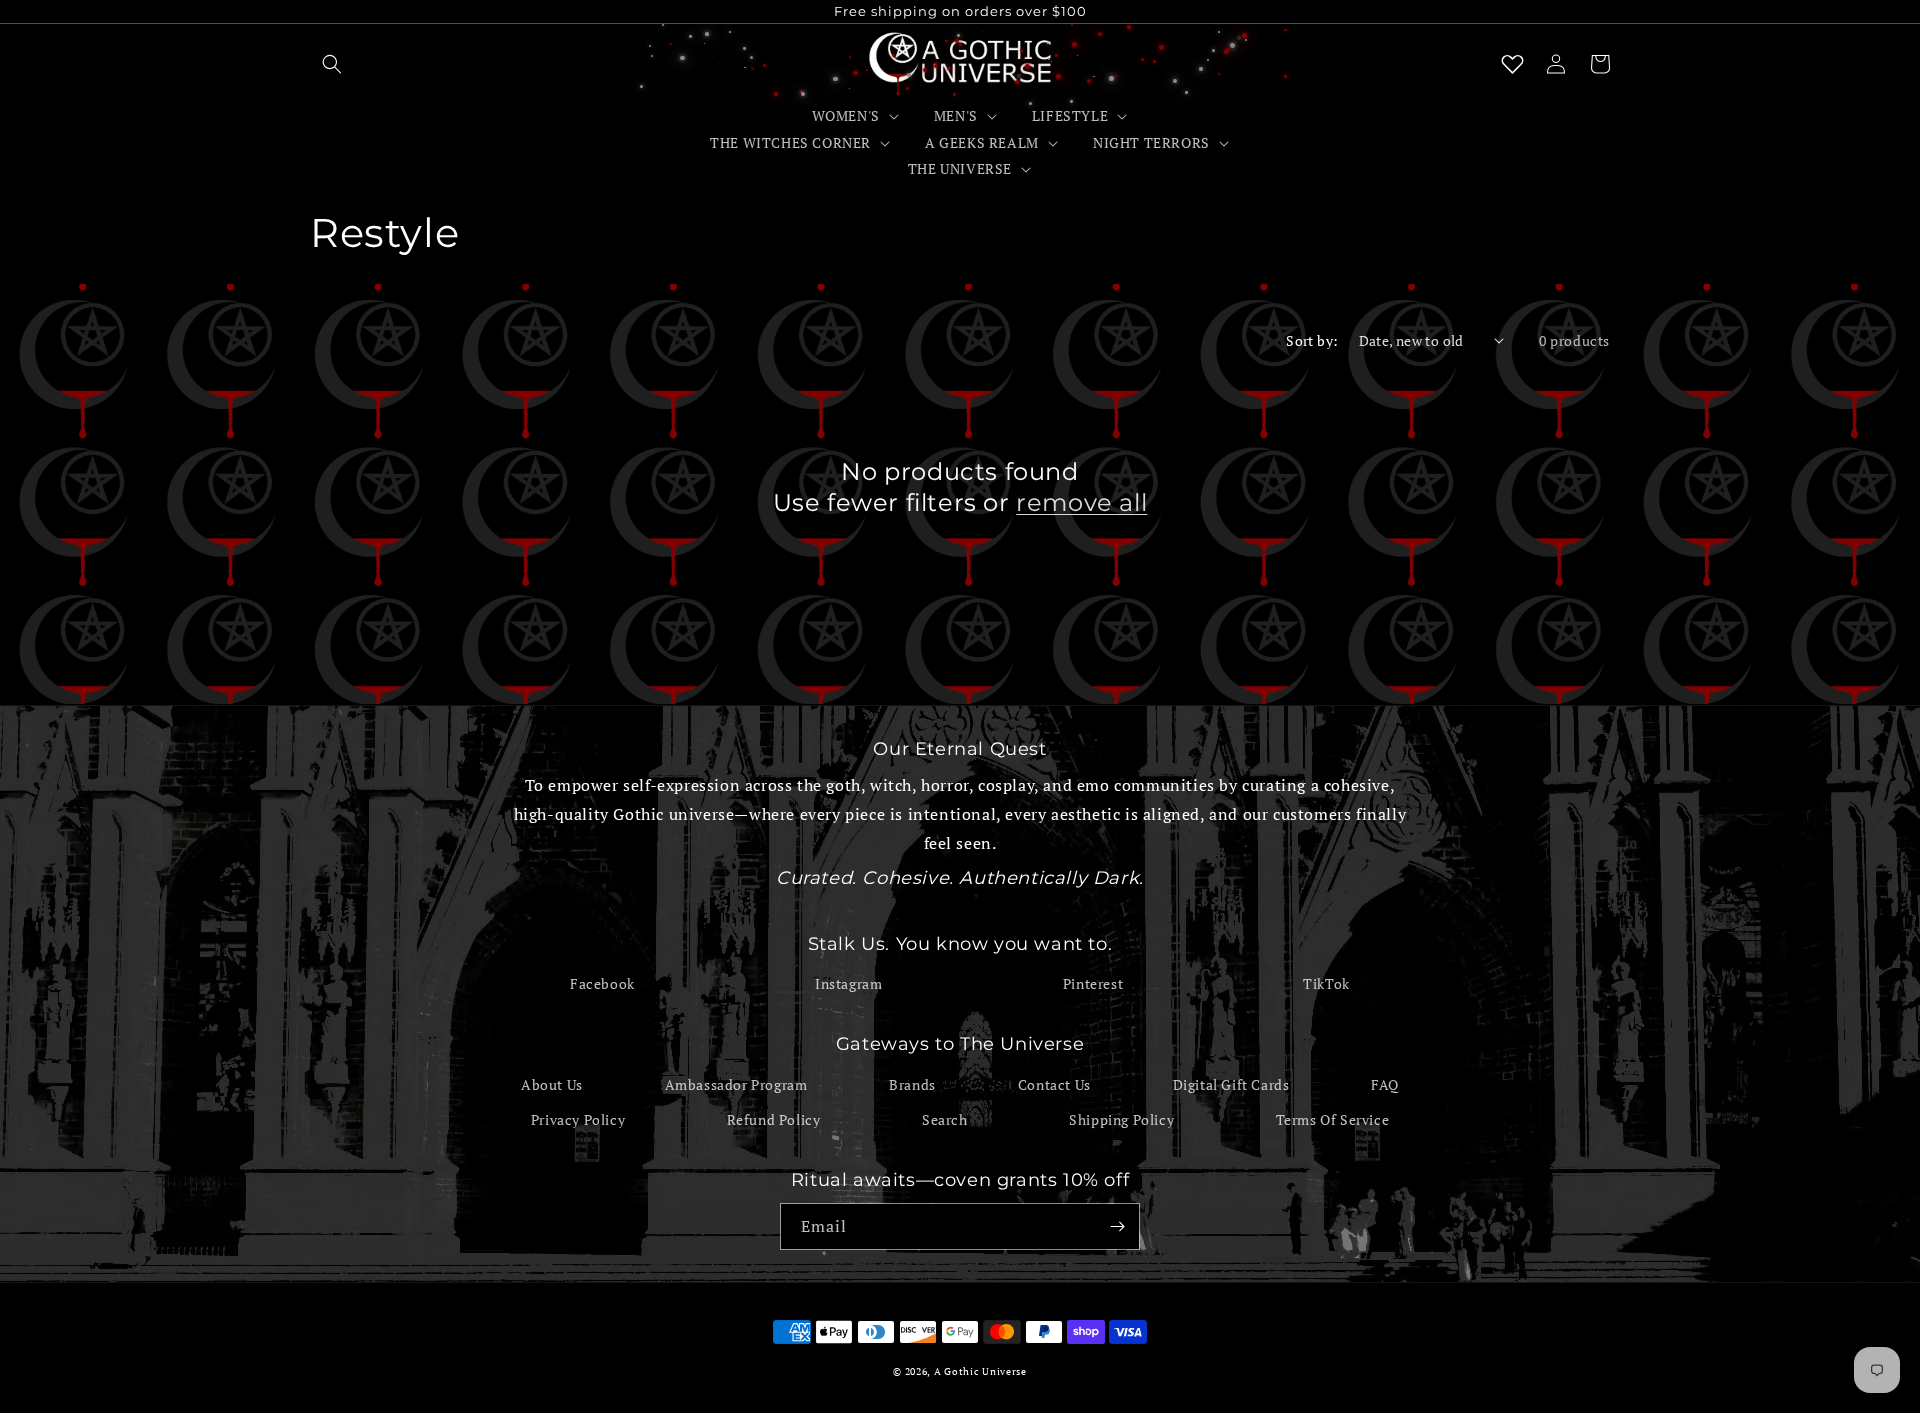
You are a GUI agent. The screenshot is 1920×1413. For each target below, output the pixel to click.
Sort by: (1312, 340)
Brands (912, 1084)
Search (945, 1119)
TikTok (1326, 983)
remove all (1081, 502)
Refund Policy (774, 1119)
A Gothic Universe (980, 1371)
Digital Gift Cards (1231, 1084)
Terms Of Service (1333, 1119)
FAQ (1385, 1084)
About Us (552, 1084)
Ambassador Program (736, 1084)
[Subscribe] (1117, 1226)
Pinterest (1093, 983)
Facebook (602, 983)
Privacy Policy (578, 1119)
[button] (332, 64)
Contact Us (1054, 1084)
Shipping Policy (1121, 1119)
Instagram (848, 983)
